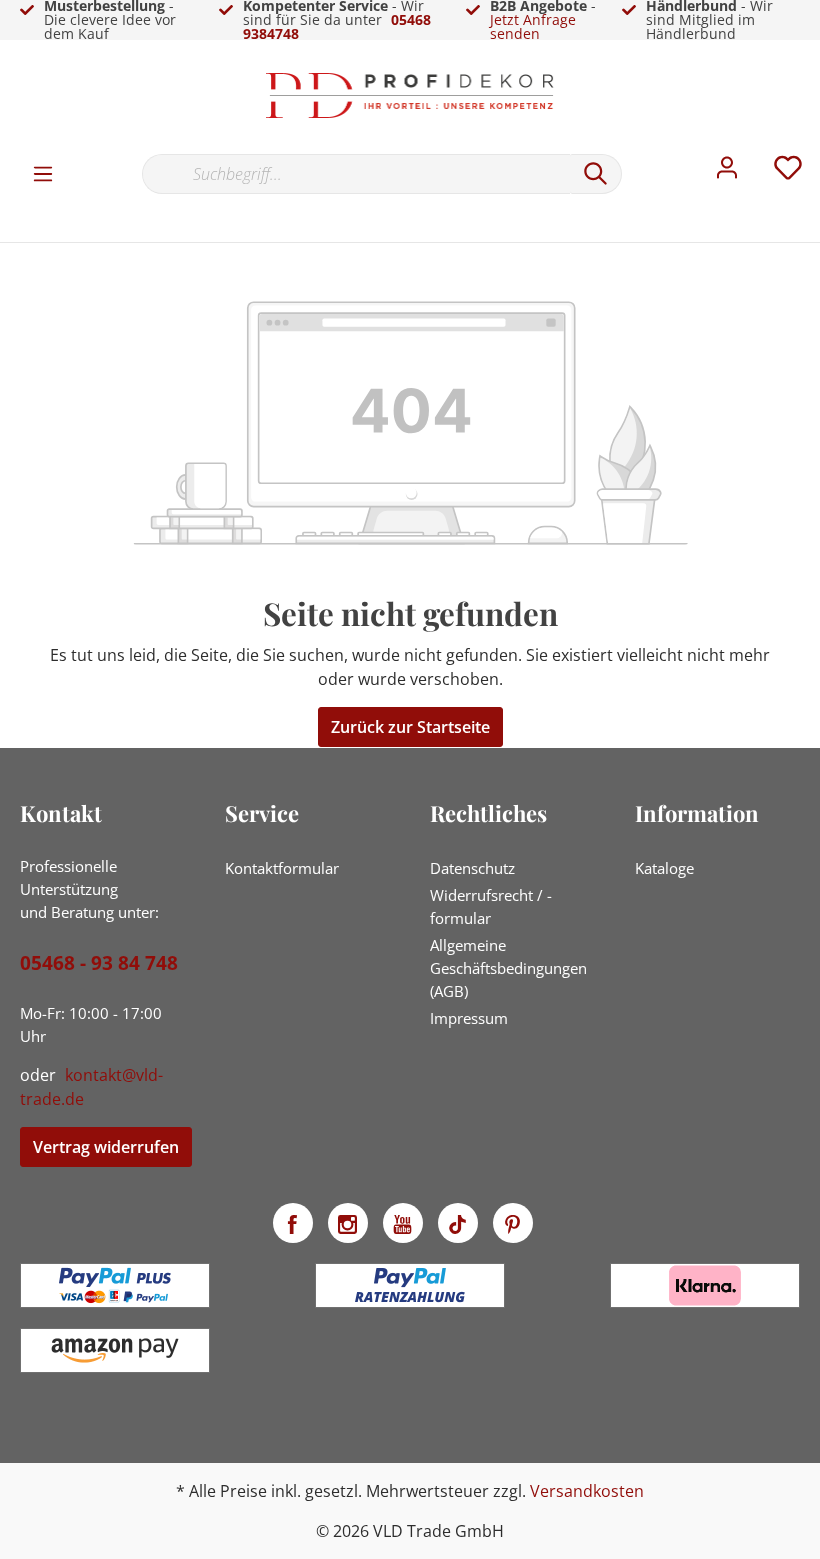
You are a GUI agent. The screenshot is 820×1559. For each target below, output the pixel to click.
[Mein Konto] (727, 173)
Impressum (469, 1018)
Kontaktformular (282, 868)
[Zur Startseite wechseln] (410, 95)
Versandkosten (587, 1491)
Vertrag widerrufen (106, 1147)
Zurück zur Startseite (410, 727)
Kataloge (664, 868)
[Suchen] (596, 174)
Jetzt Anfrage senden (533, 26)
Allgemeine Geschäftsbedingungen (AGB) (508, 968)
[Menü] (43, 173)
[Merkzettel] (788, 173)
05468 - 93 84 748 (99, 963)
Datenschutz (472, 868)
